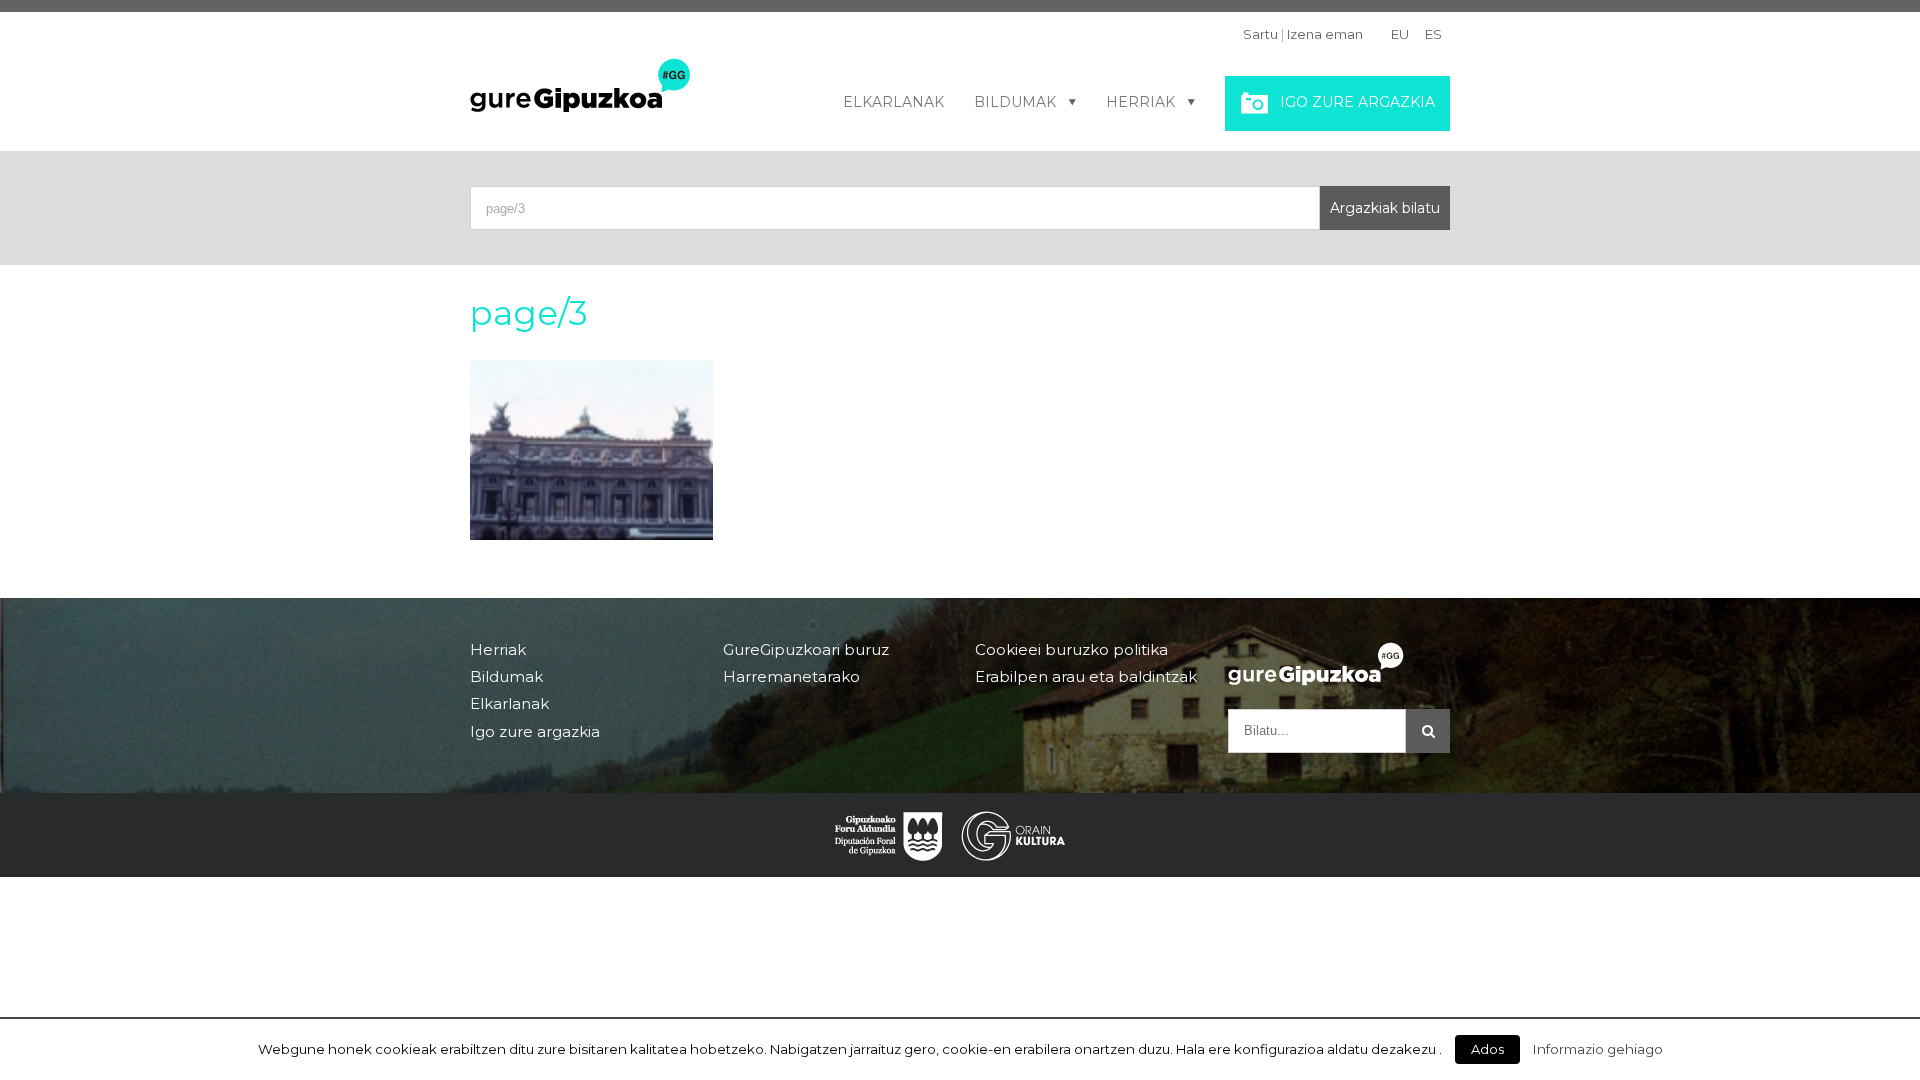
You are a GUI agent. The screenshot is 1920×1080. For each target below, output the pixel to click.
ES (1433, 34)
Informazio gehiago (1598, 1049)
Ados (1487, 1049)
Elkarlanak (893, 102)
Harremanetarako (791, 676)
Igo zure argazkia (1357, 102)
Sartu (1260, 34)
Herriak (1140, 102)
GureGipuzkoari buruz (806, 650)
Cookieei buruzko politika (1071, 650)
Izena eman (1325, 34)
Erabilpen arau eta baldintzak (1086, 676)
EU (1400, 34)
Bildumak (1015, 102)
